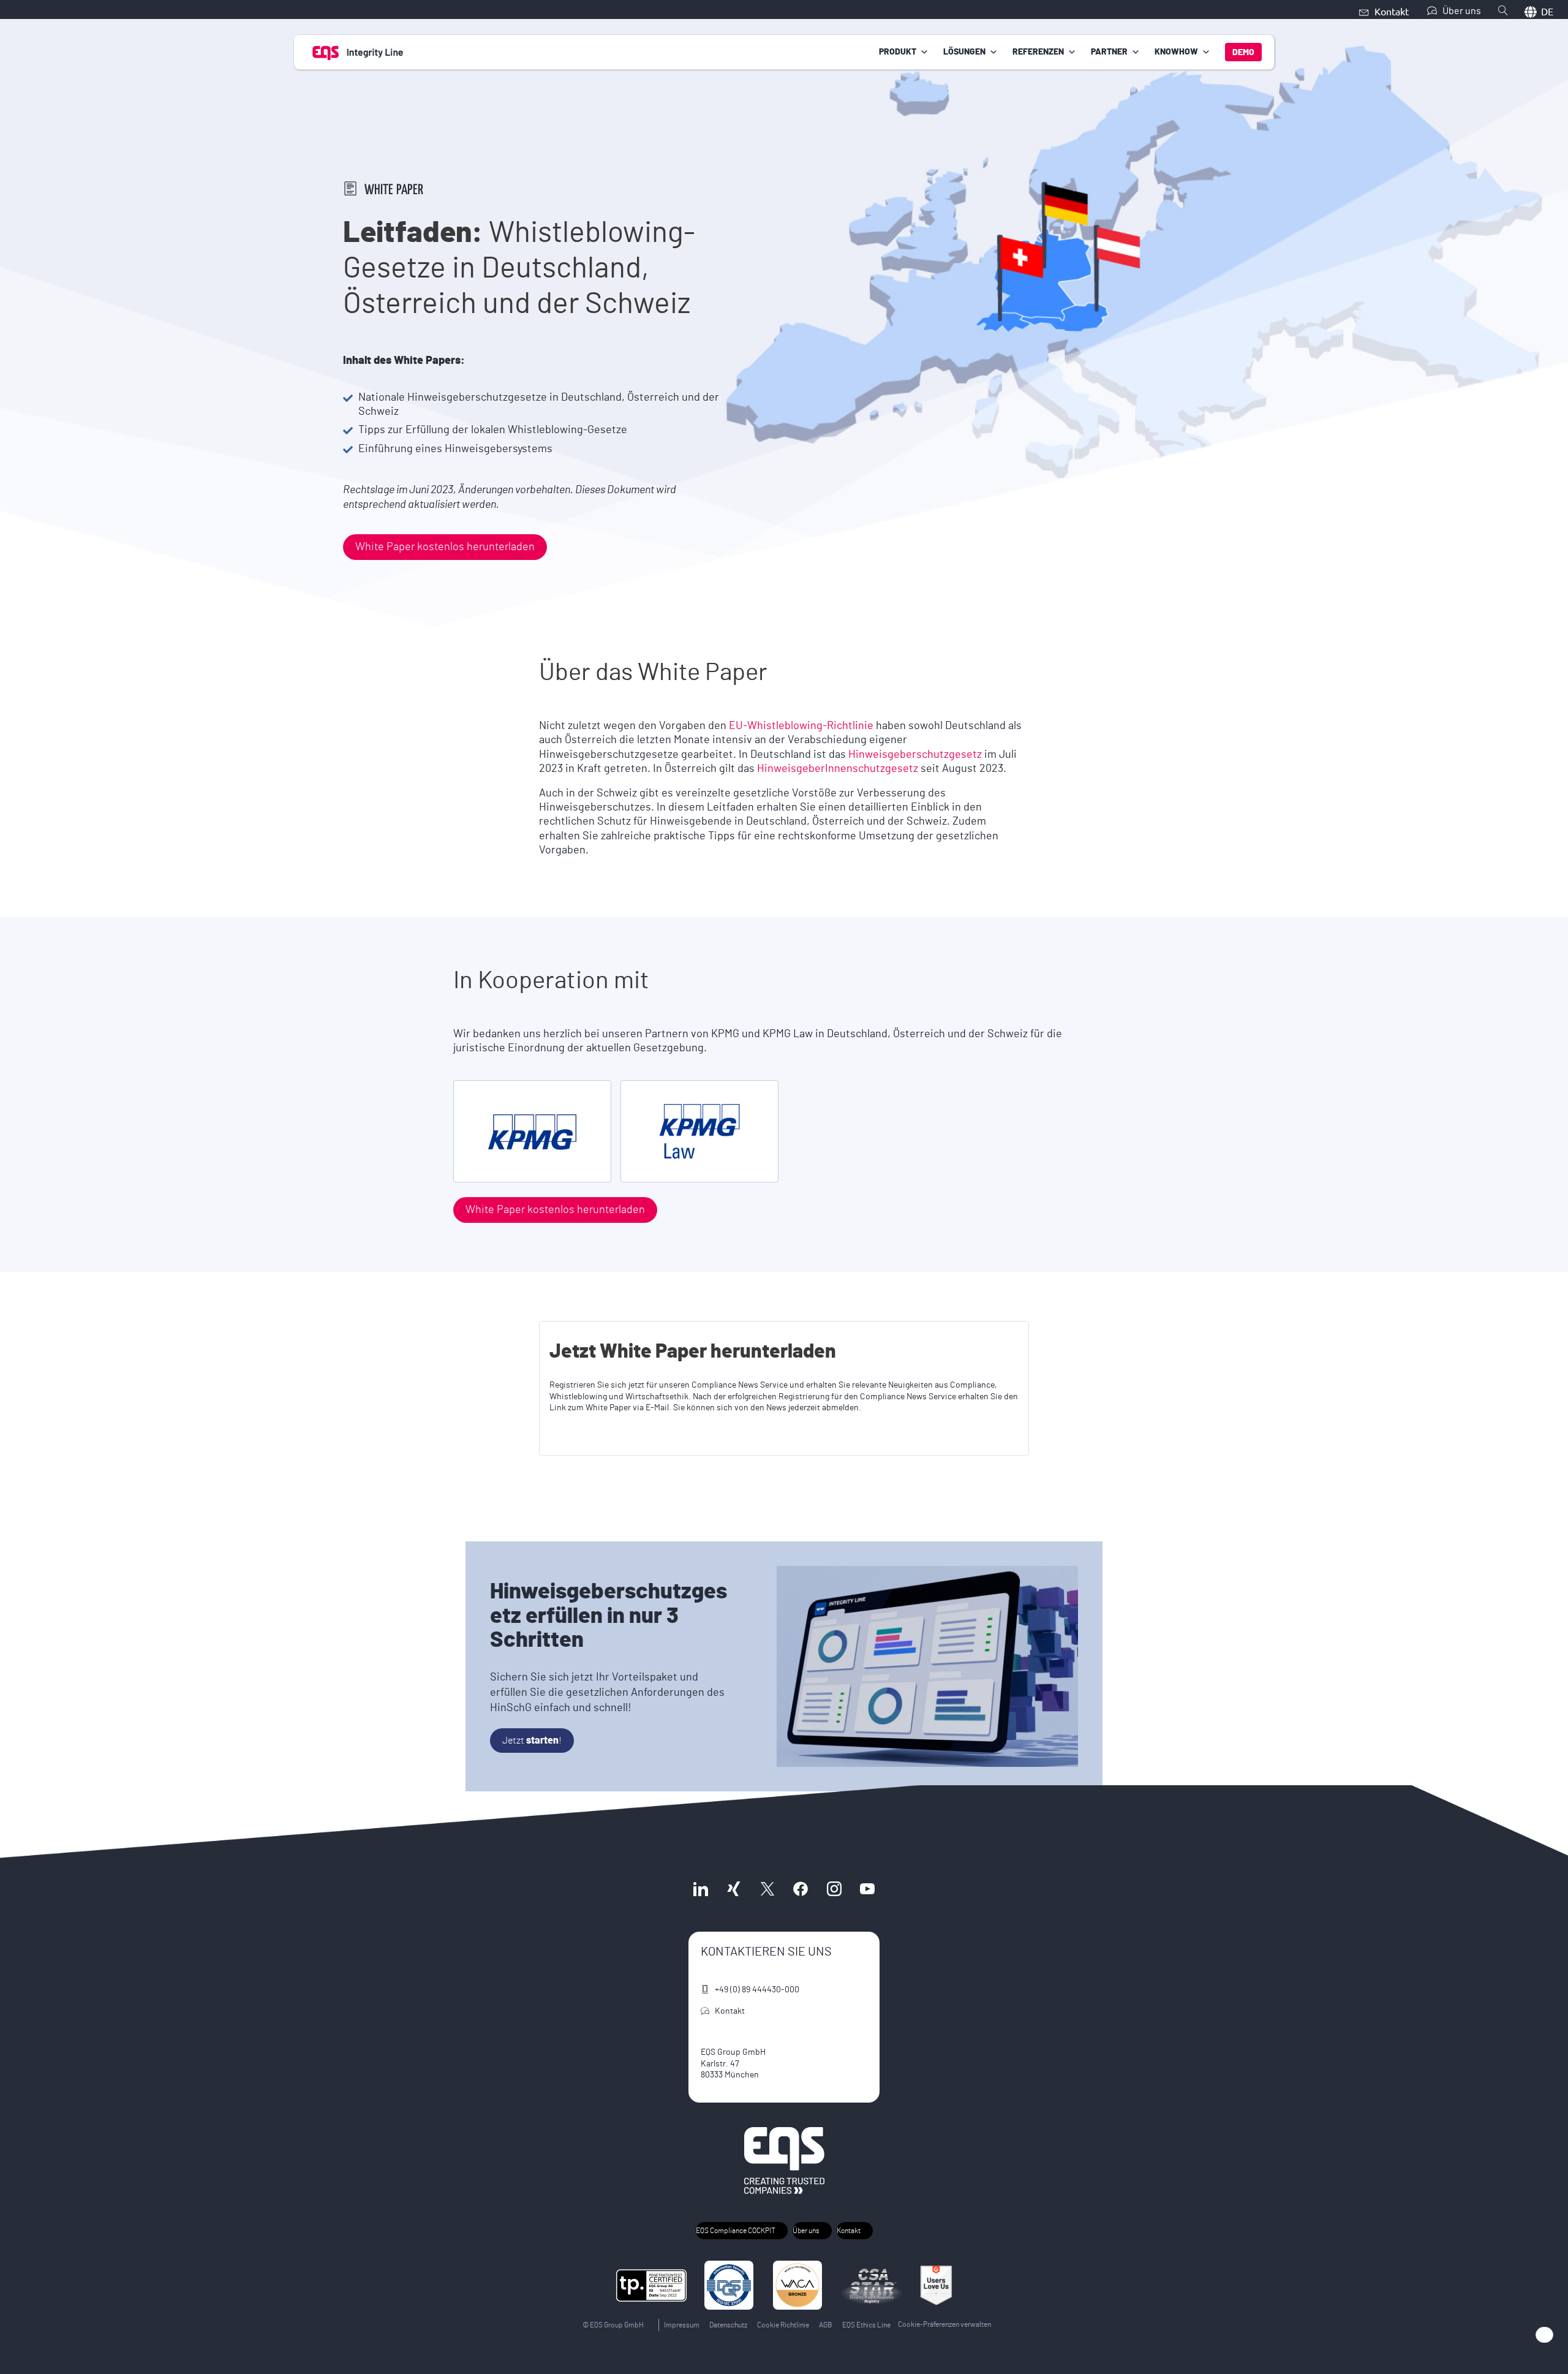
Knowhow (1176, 52)
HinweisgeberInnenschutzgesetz (839, 769)
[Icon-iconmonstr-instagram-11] (834, 1889)
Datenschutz (728, 2325)
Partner (1109, 52)
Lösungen (964, 52)
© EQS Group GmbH (613, 2325)
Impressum (682, 2325)
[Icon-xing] (734, 1889)
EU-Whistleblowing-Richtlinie (801, 726)
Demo (1243, 53)
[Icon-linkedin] (701, 1889)
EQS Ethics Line (866, 2325)
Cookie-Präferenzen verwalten (944, 2324)
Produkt (898, 52)
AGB (826, 2325)
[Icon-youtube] (867, 1889)
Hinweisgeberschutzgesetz (916, 755)
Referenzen (1038, 52)
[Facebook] (801, 1889)
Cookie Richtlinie (783, 2325)
